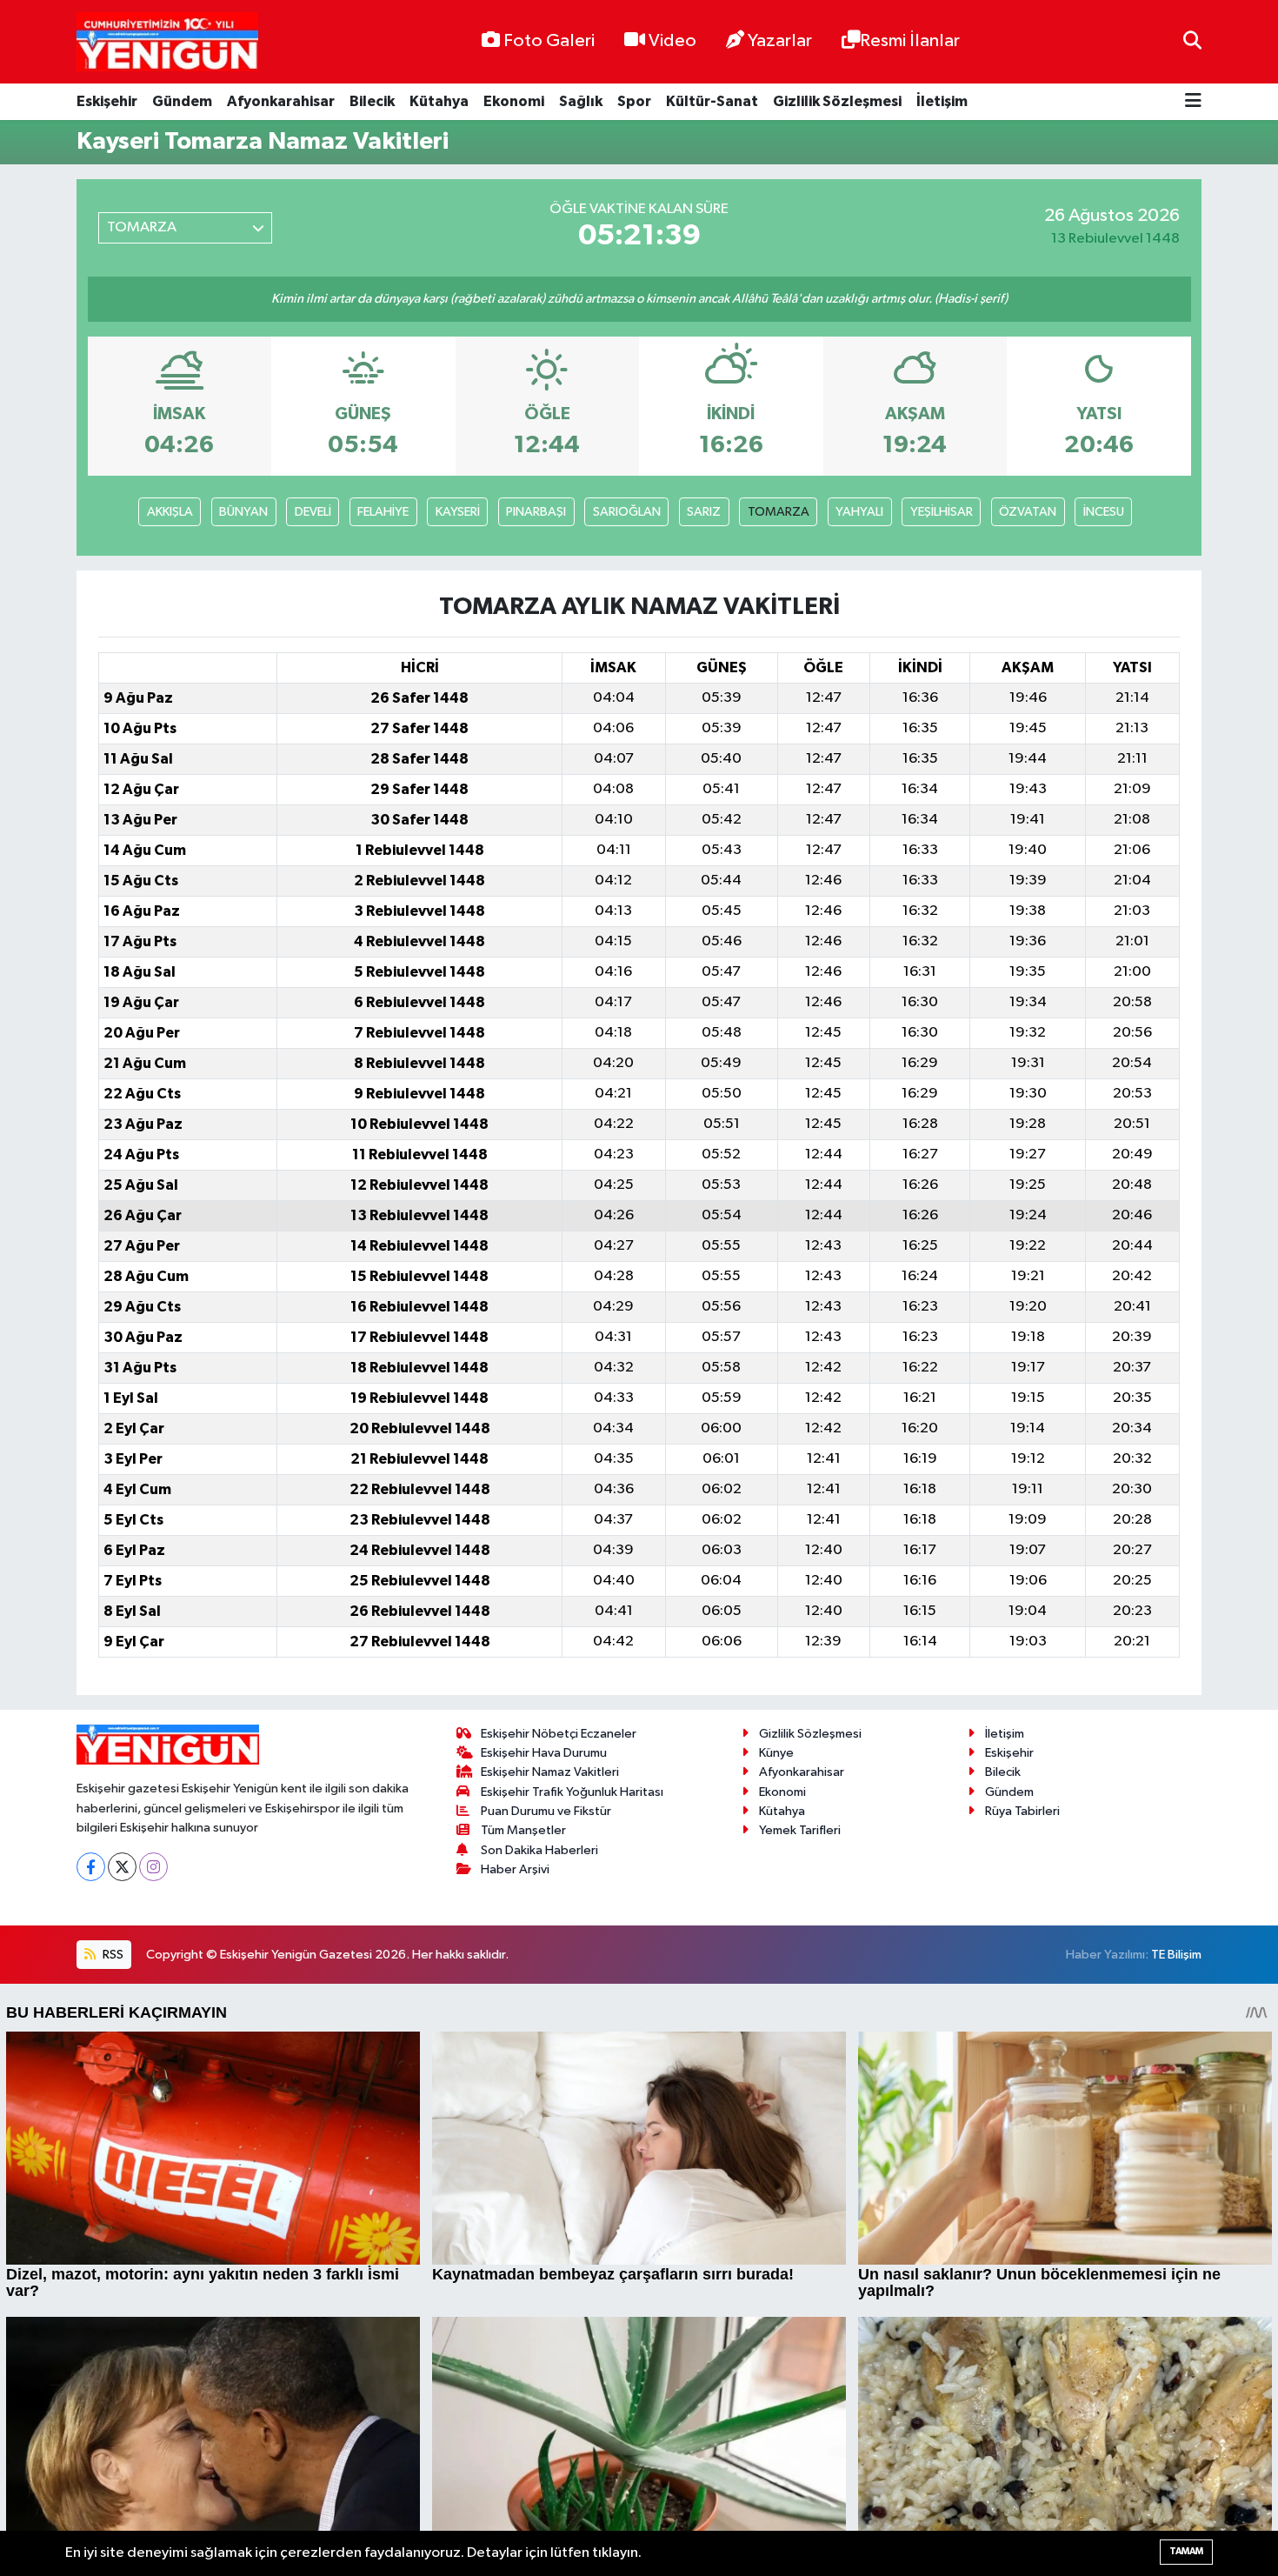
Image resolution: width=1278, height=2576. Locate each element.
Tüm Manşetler (523, 1830)
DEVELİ (313, 512)
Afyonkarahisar (281, 101)
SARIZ (704, 512)
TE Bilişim (1176, 1955)
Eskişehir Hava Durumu (544, 1753)
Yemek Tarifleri (800, 1830)
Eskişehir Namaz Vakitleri (550, 1772)
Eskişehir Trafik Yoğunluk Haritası (572, 1792)
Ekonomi (514, 101)
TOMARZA (779, 512)
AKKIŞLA (170, 512)
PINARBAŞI (536, 512)
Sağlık (581, 101)
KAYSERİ (458, 512)
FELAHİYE (383, 512)
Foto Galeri (549, 41)
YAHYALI (859, 512)
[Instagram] (153, 1867)
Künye (776, 1753)
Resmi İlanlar (910, 41)
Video (672, 41)
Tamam (1186, 2551)
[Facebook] (91, 1867)
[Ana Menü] (1193, 102)
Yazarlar (780, 41)
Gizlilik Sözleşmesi (837, 101)
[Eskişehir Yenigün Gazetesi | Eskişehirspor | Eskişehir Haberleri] (167, 42)
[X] (122, 1867)
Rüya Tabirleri (1022, 1811)
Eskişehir (107, 101)
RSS (112, 1955)
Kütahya (439, 101)
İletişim (942, 101)
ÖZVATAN (1028, 512)
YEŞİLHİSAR (942, 512)
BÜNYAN (243, 512)
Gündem (182, 101)
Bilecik (372, 101)
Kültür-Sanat (712, 101)
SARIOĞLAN (627, 512)
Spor (634, 101)
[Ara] (1192, 41)
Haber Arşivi (515, 1869)
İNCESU (1104, 512)
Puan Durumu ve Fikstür (546, 1811)
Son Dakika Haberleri (539, 1850)
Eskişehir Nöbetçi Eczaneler (559, 1734)
